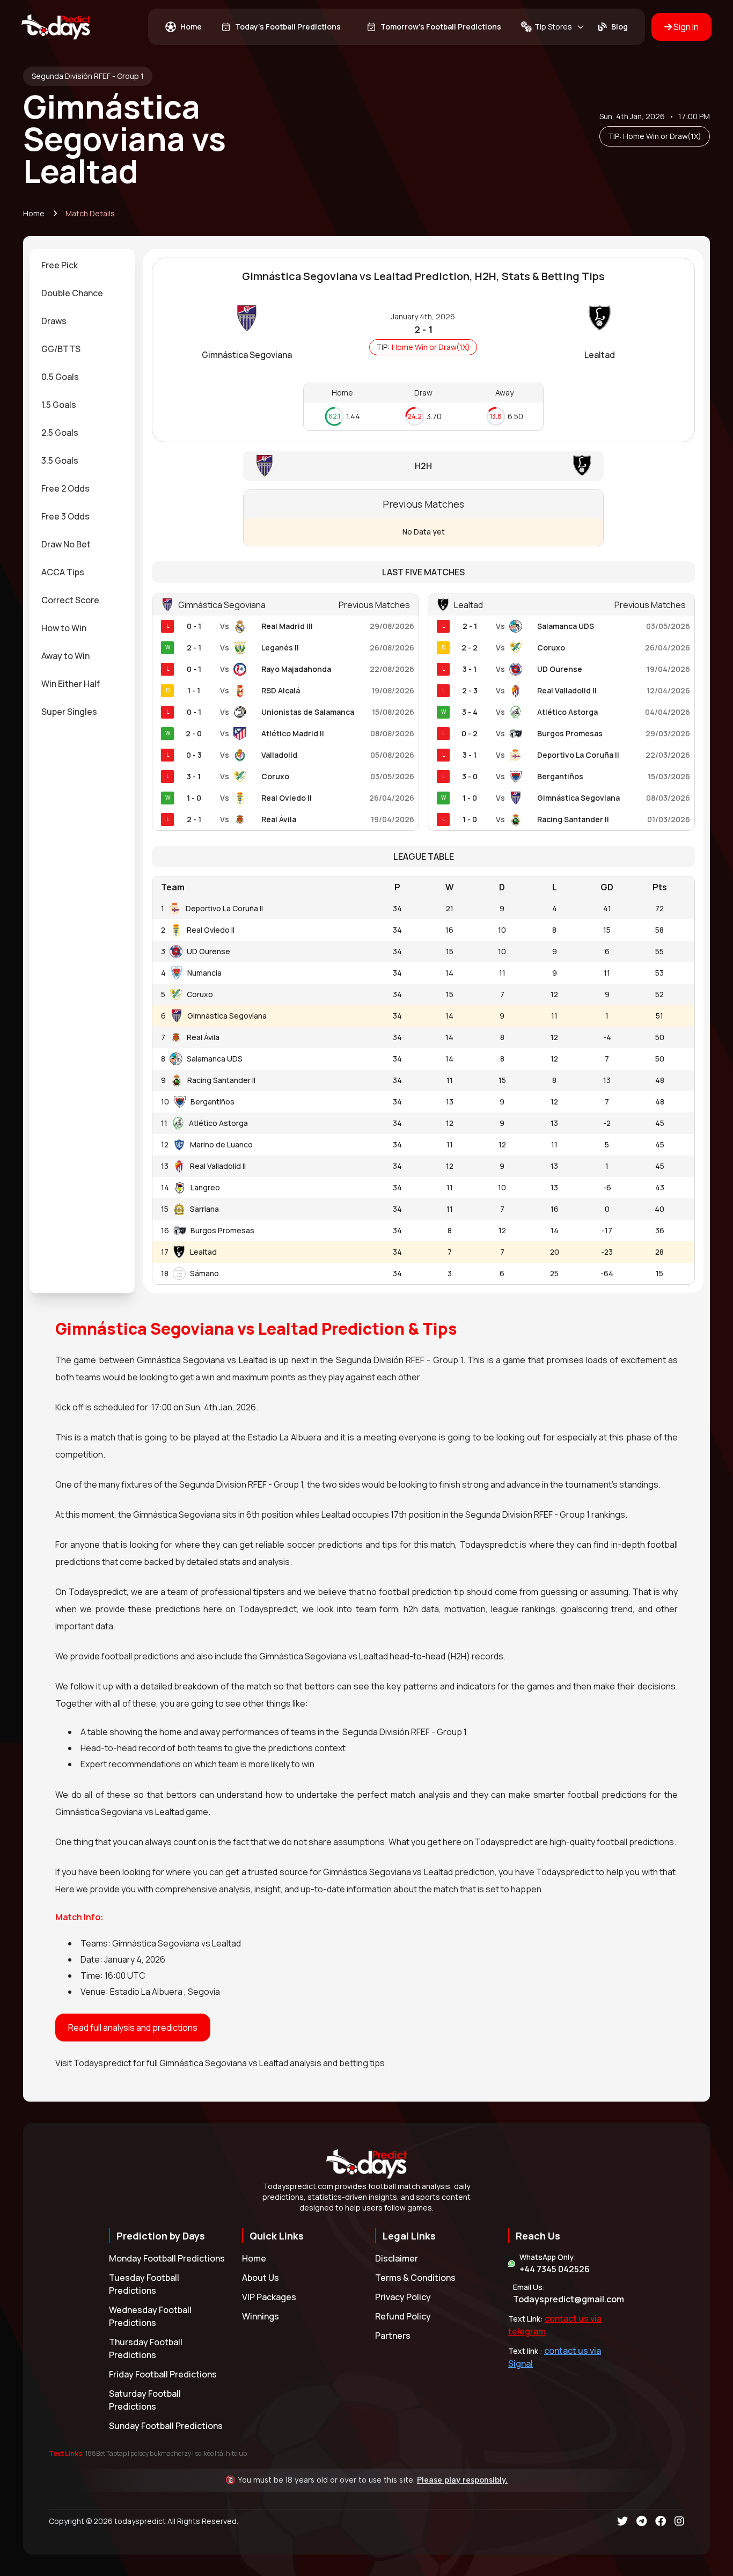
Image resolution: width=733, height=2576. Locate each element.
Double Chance (72, 293)
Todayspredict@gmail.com (569, 2299)
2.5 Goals (60, 433)
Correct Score (70, 600)
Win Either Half (71, 684)
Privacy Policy (403, 2297)
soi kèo (204, 2453)
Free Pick (60, 265)
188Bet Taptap (106, 2453)
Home (34, 213)
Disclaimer (397, 2258)
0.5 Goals (60, 377)
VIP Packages (269, 2297)
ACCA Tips (63, 572)
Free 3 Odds (65, 516)
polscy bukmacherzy (161, 2453)
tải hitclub (232, 2453)
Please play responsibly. (462, 2480)
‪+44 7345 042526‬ (555, 2269)
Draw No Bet (66, 544)
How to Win (64, 628)
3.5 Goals (60, 460)
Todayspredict (102, 2063)
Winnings (261, 2316)
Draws (54, 321)
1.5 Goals (59, 405)
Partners (393, 2336)
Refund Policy (403, 2316)
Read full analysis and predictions (133, 2028)
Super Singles (69, 712)
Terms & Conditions (415, 2278)
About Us (261, 2278)
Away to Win (65, 656)
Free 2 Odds (65, 488)
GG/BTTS (61, 349)
